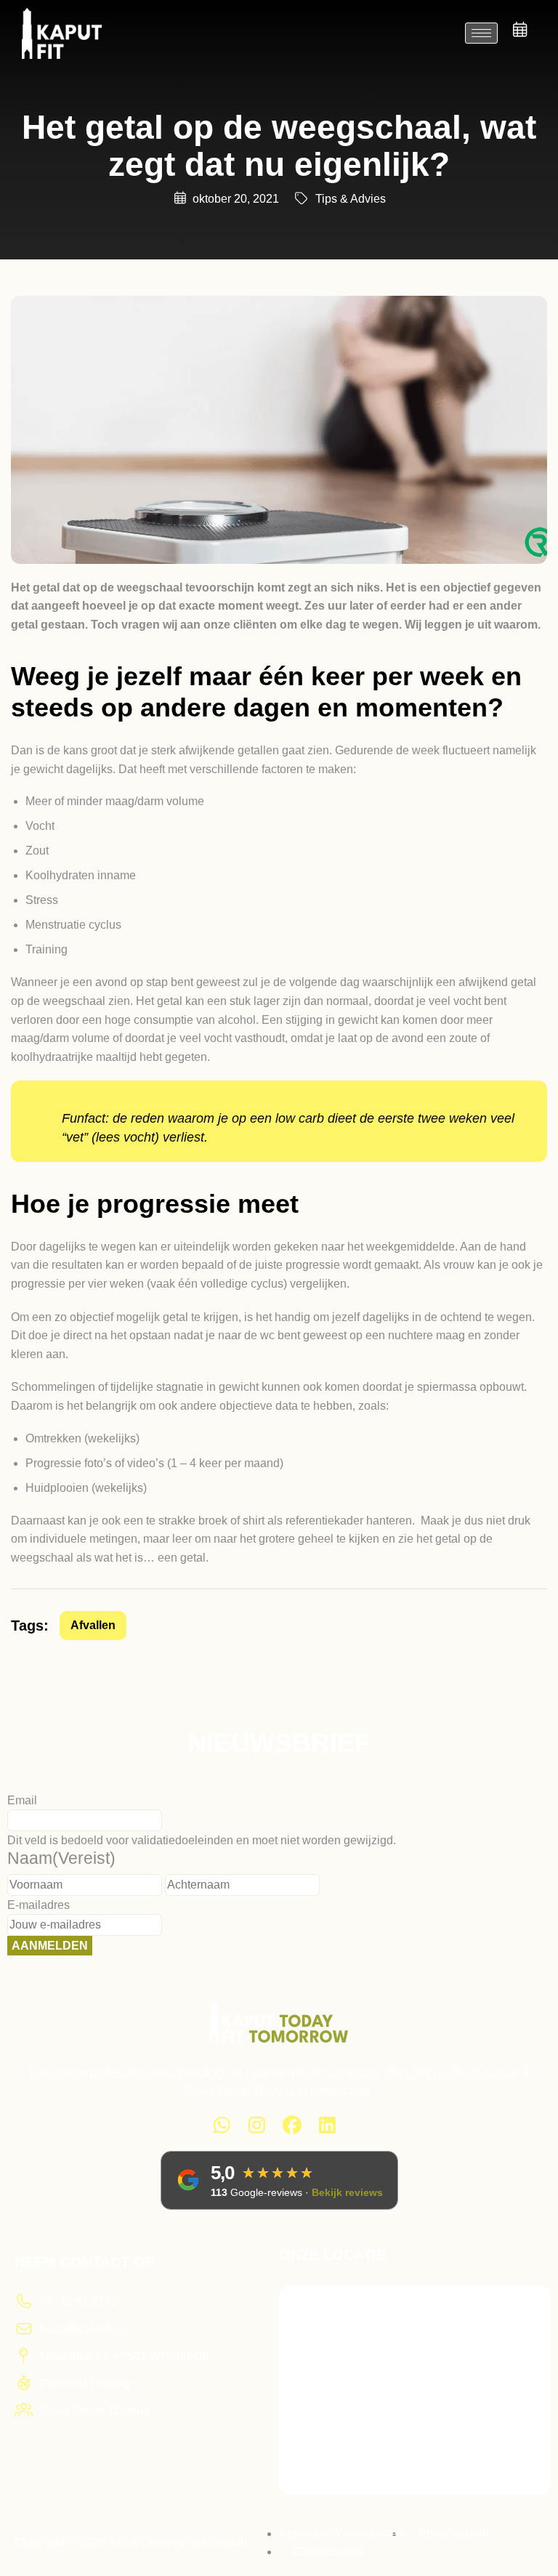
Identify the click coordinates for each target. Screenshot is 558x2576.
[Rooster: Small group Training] (520, 30)
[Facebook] (292, 2128)
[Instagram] (258, 2128)
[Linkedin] (328, 2128)
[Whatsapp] (222, 2128)
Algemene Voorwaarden (341, 2533)
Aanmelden (50, 1946)
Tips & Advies (351, 199)
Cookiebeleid (328, 2552)
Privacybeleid (454, 2533)
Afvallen (93, 1625)
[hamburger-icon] (481, 33)
